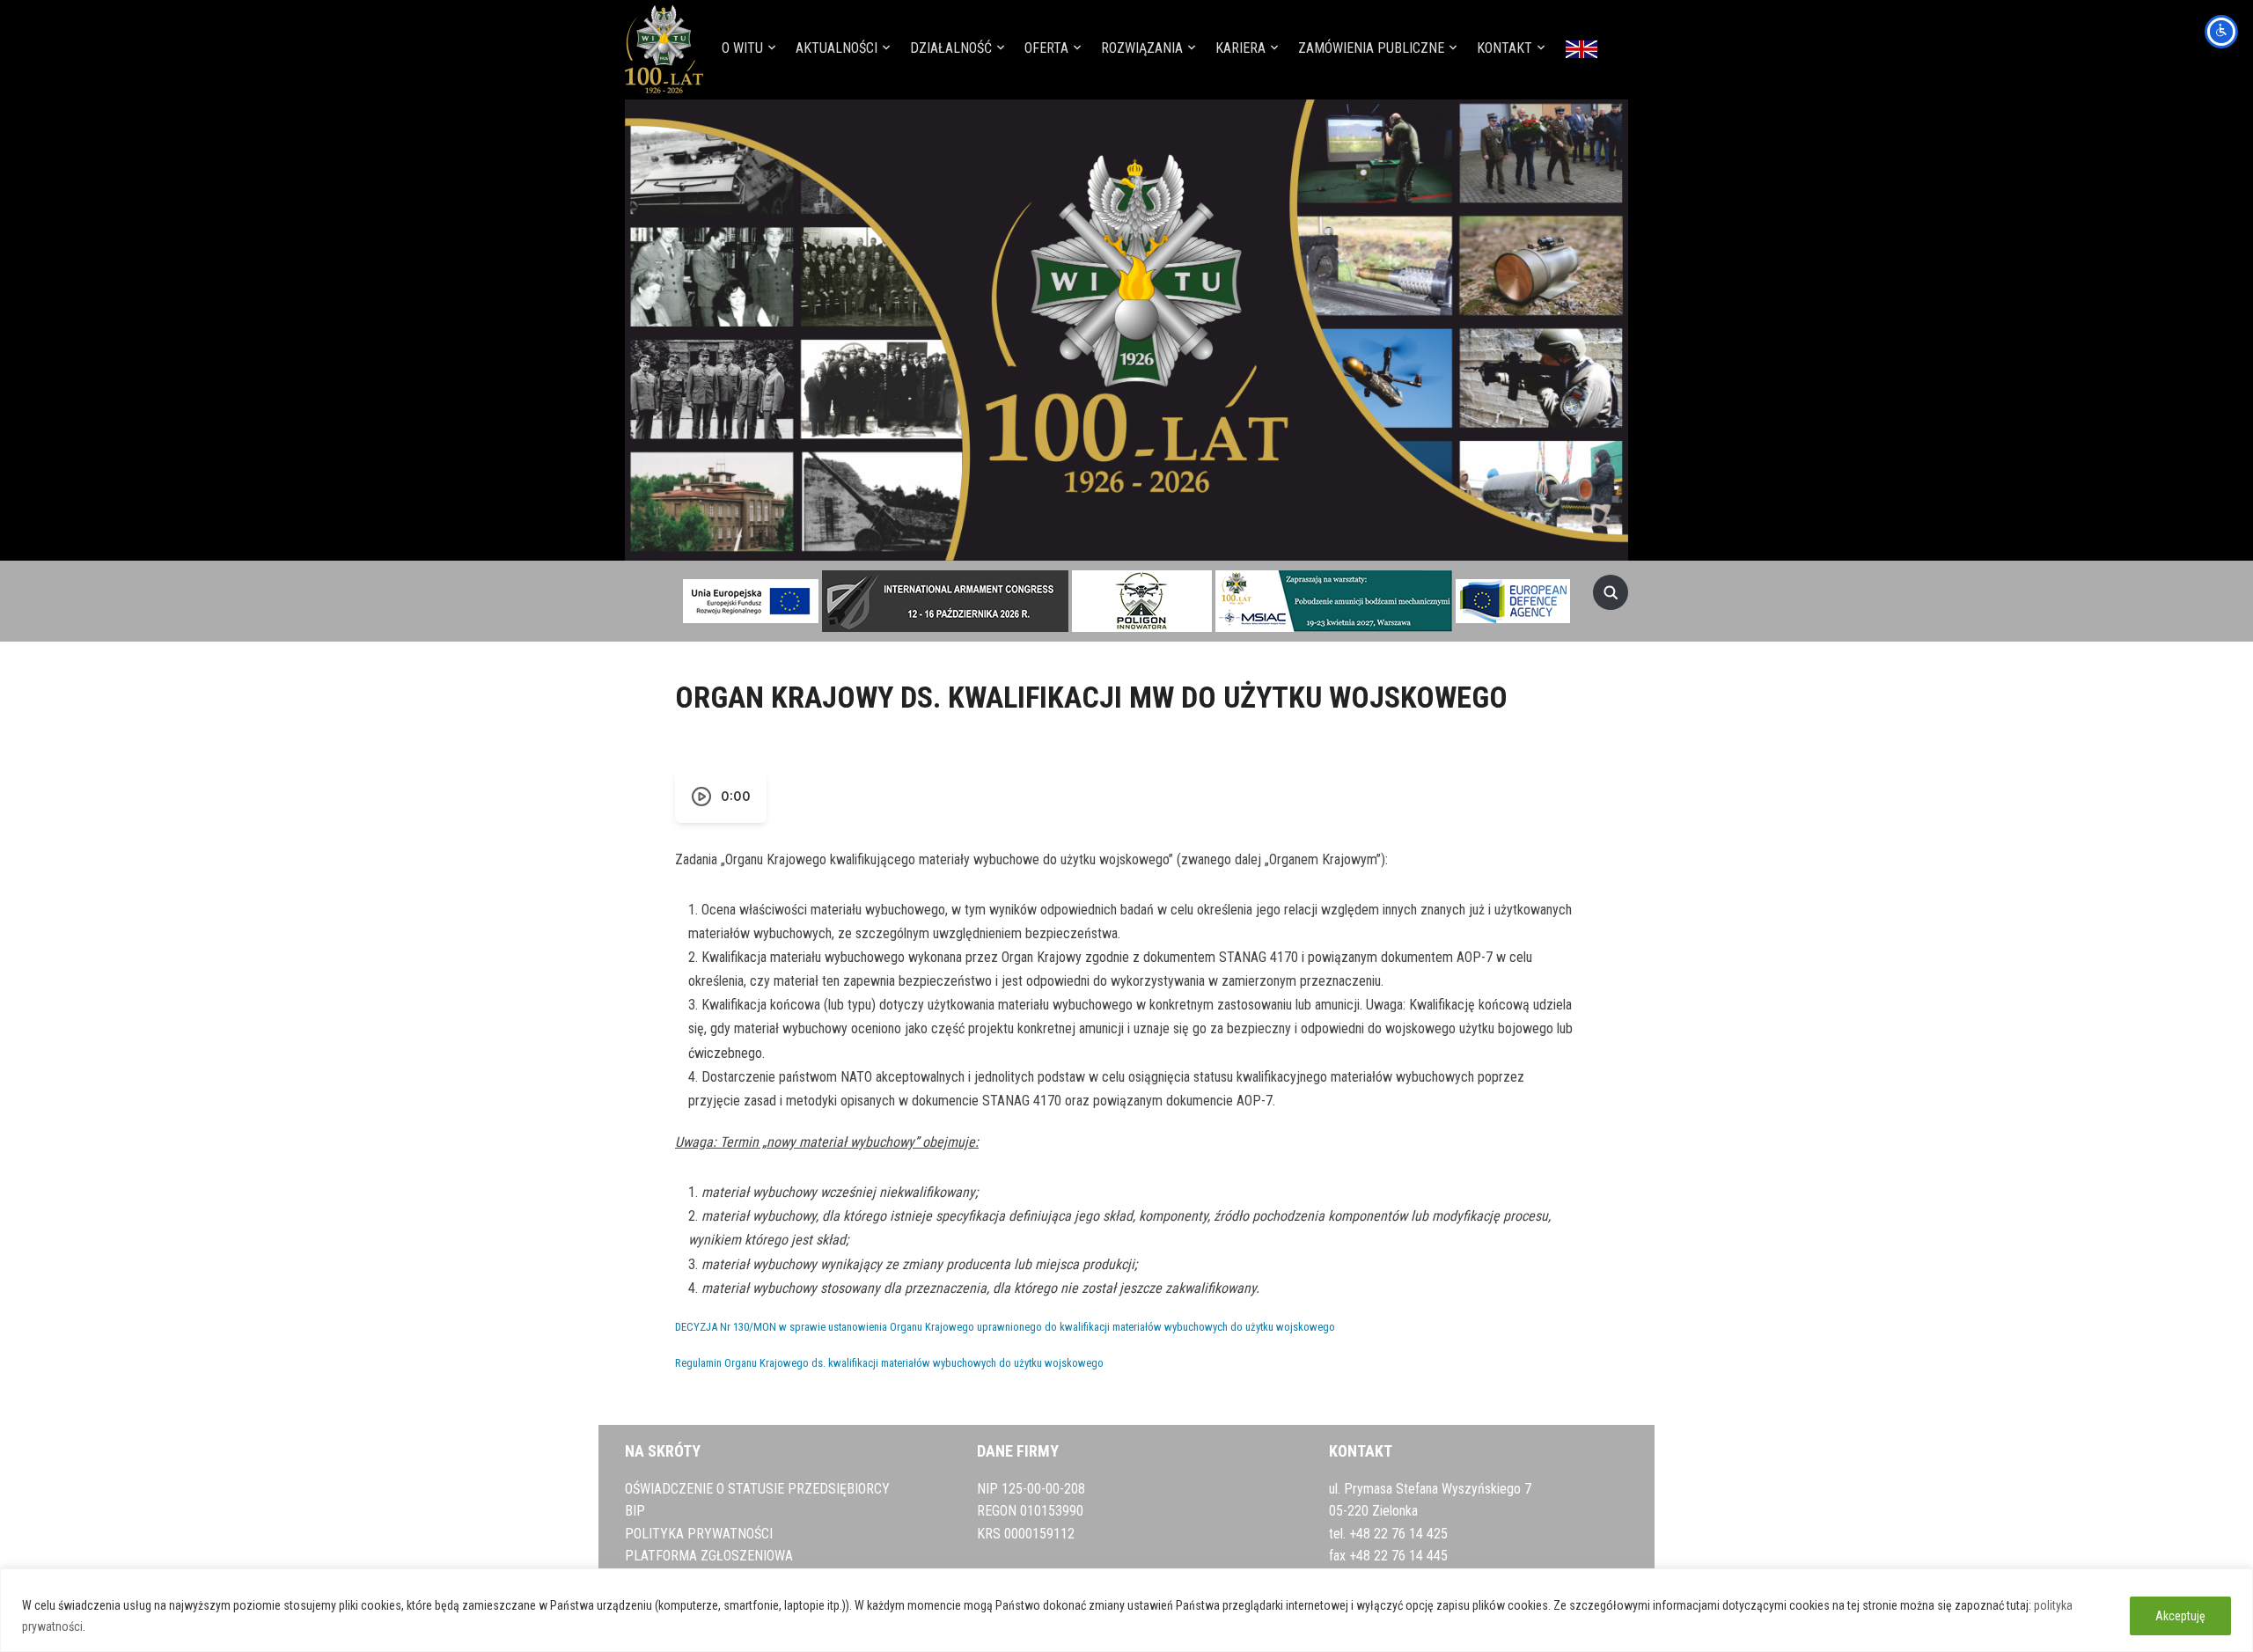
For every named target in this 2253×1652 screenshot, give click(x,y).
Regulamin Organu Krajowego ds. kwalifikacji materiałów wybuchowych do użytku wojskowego (889, 1363)
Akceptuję (2180, 1616)
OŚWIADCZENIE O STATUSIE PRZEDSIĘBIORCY (757, 1489)
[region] (1126, 1610)
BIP (635, 1511)
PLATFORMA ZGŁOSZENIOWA (709, 1556)
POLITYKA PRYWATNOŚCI (699, 1534)
